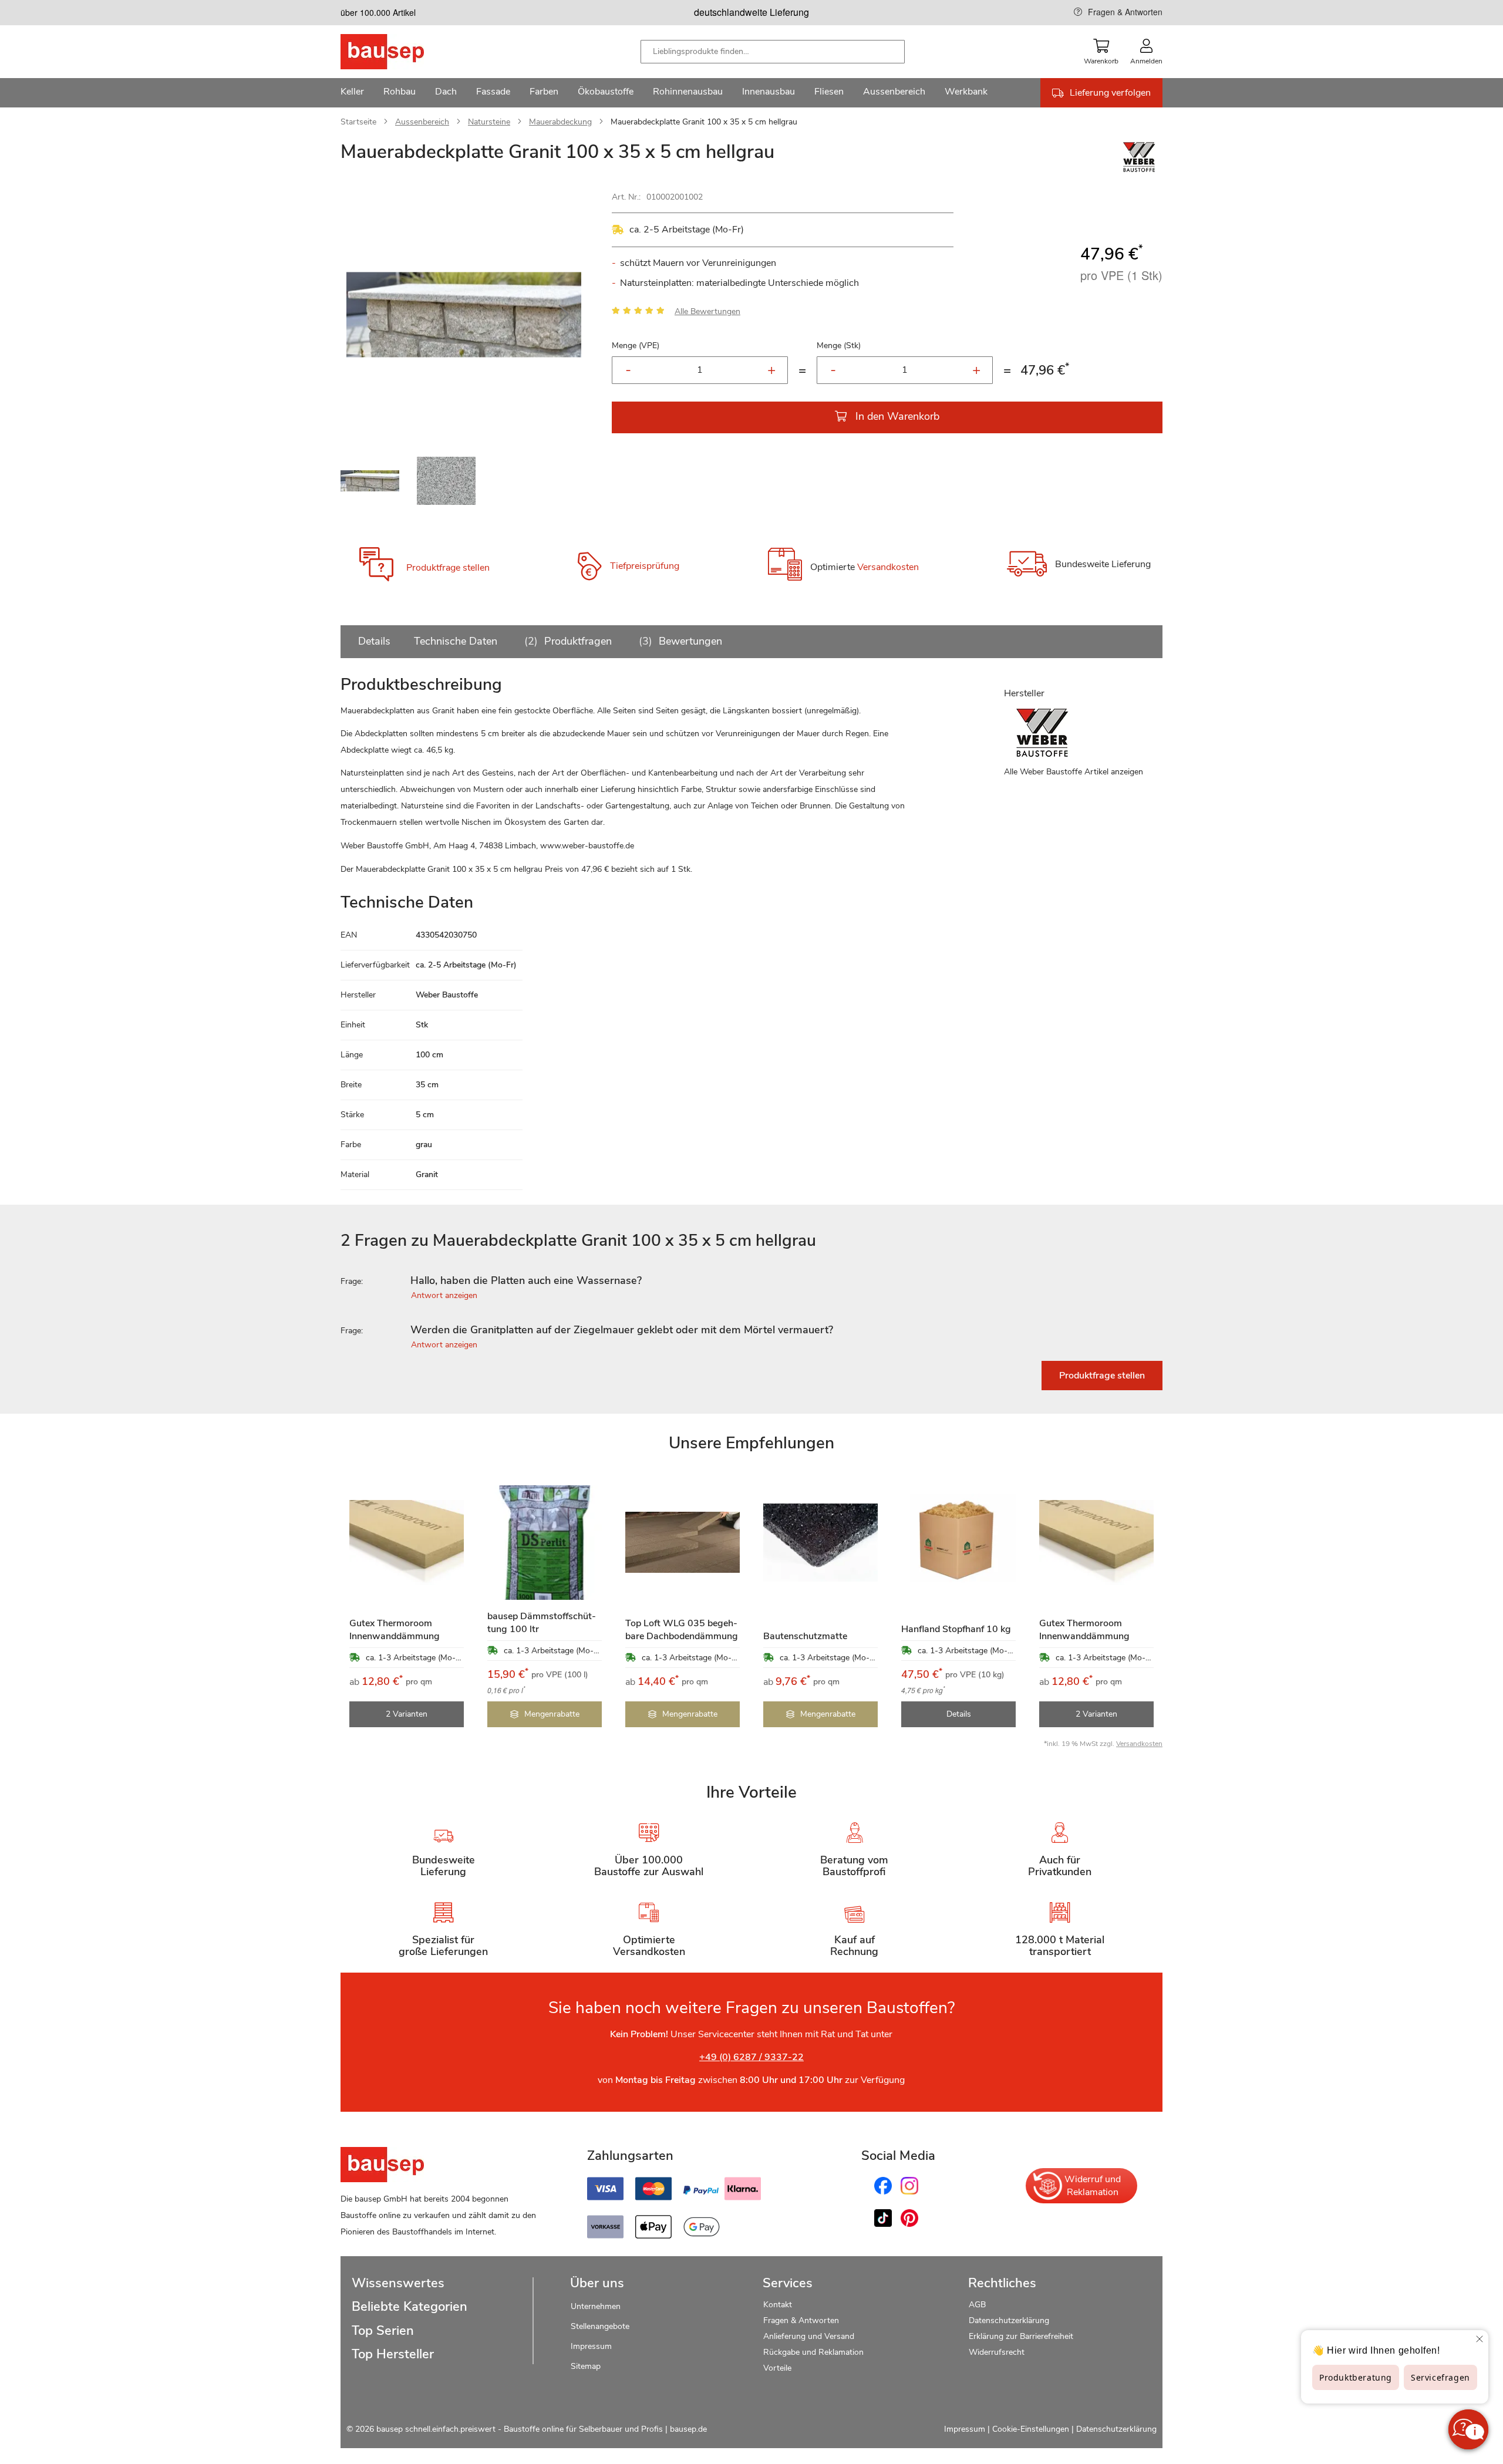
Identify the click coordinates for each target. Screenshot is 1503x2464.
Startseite (358, 122)
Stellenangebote (600, 2326)
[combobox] (773, 52)
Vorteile (777, 2368)
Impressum (591, 2346)
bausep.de (688, 2429)
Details (374, 641)
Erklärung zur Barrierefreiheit (1021, 2336)
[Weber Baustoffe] (1139, 170)
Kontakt (778, 2305)
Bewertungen (682, 641)
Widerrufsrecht (998, 2352)
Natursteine (489, 122)
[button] (564, 315)
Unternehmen (596, 2306)
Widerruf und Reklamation (1093, 2186)
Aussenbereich (422, 122)
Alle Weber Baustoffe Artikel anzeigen (1074, 772)
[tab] (751, 1281)
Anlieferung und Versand (809, 2336)
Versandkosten (888, 568)
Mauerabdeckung (560, 122)
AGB (977, 2305)
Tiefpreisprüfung (645, 566)
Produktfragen (570, 641)
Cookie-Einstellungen (1031, 2429)
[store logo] (401, 52)
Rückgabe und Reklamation (813, 2352)
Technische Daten (456, 641)
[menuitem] (352, 93)
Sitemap (586, 2366)
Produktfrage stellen (448, 568)
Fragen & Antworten (1125, 12)
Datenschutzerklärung (1009, 2320)
